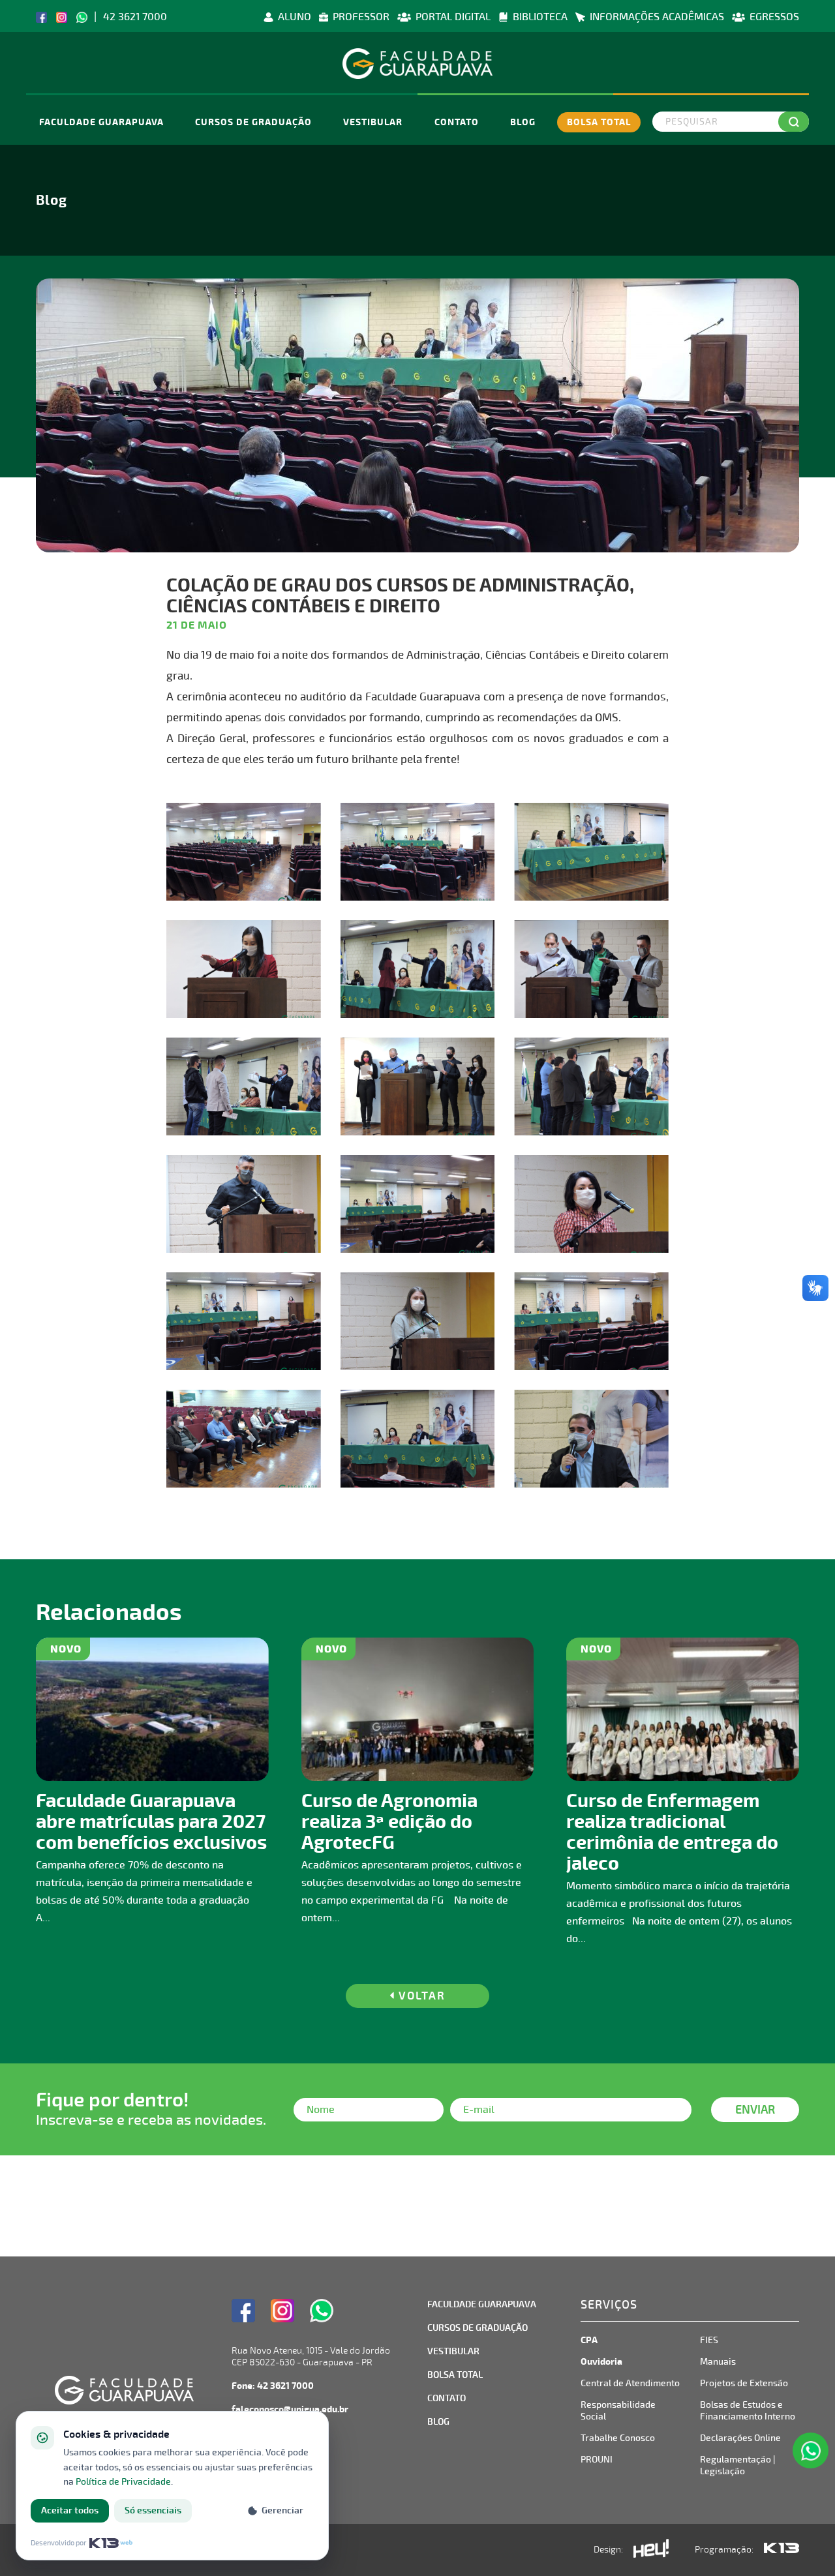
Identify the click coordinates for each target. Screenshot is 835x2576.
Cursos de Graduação (253, 122)
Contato (457, 122)
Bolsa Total (599, 122)
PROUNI (597, 2460)
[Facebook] (41, 17)
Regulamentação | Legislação (737, 2465)
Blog (523, 122)
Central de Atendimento (630, 2383)
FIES (709, 2340)
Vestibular (373, 122)
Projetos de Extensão (744, 2383)
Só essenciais (153, 2510)
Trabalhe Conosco (618, 2438)
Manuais (718, 2362)
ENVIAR (755, 2110)
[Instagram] (62, 17)
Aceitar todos (70, 2510)
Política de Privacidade (123, 2482)
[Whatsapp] (82, 17)
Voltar (420, 1996)
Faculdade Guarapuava (101, 122)
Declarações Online (740, 2438)
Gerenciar (282, 2510)
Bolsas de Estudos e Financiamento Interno (748, 2411)
